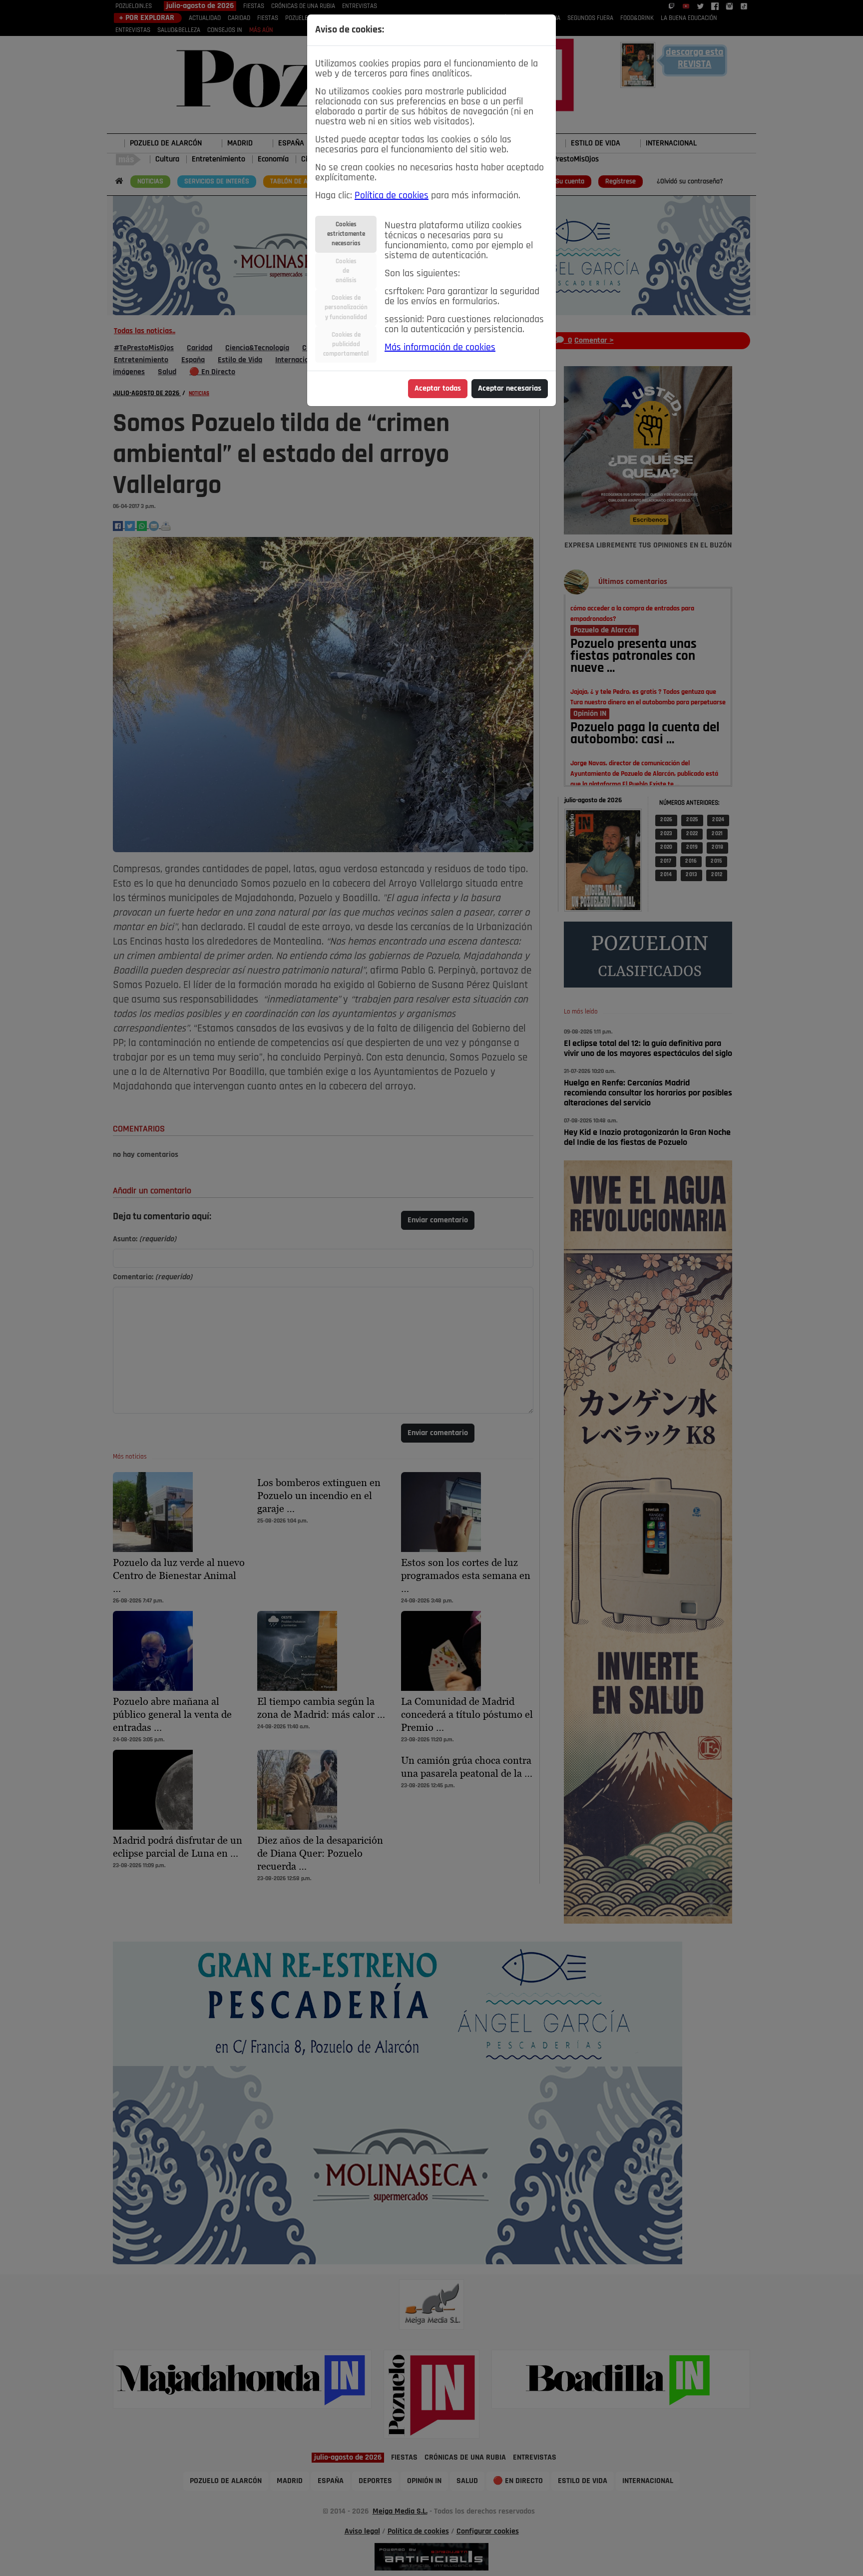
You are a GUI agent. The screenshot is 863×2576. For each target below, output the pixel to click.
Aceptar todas (438, 389)
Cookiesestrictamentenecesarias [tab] (346, 234)
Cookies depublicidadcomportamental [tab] (346, 344)
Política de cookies (392, 196)
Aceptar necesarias (510, 389)
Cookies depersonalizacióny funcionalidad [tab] (346, 307)
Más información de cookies (440, 348)
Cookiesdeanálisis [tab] (346, 271)
